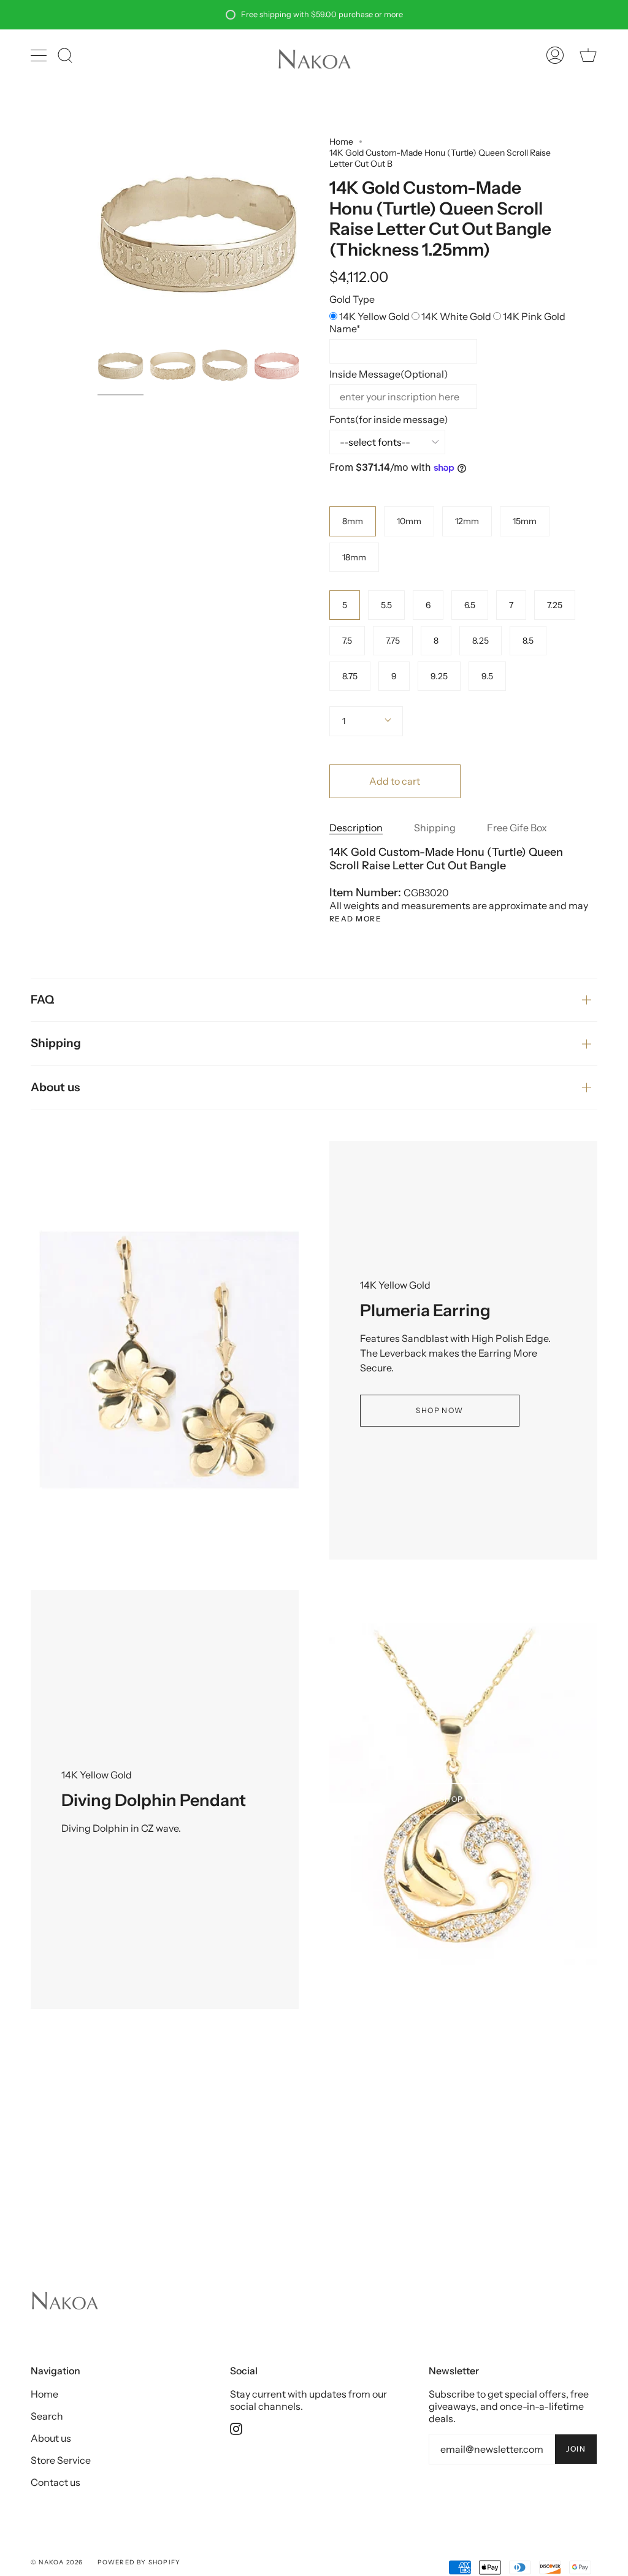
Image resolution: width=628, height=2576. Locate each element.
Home (341, 142)
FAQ (42, 1000)
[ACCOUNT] (555, 55)
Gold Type (352, 299)
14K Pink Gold (534, 316)
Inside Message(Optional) (389, 374)
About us (55, 1087)
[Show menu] (40, 55)
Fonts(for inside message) (389, 419)
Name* (345, 329)
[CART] (588, 55)
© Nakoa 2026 (57, 2562)
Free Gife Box (517, 828)
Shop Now (440, 1410)
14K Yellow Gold (375, 316)
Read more (355, 919)
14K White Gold (457, 316)
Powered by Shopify (139, 2562)
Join (576, 2449)
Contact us (56, 2482)
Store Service (61, 2460)
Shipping (435, 828)
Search (47, 2416)
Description (356, 828)
